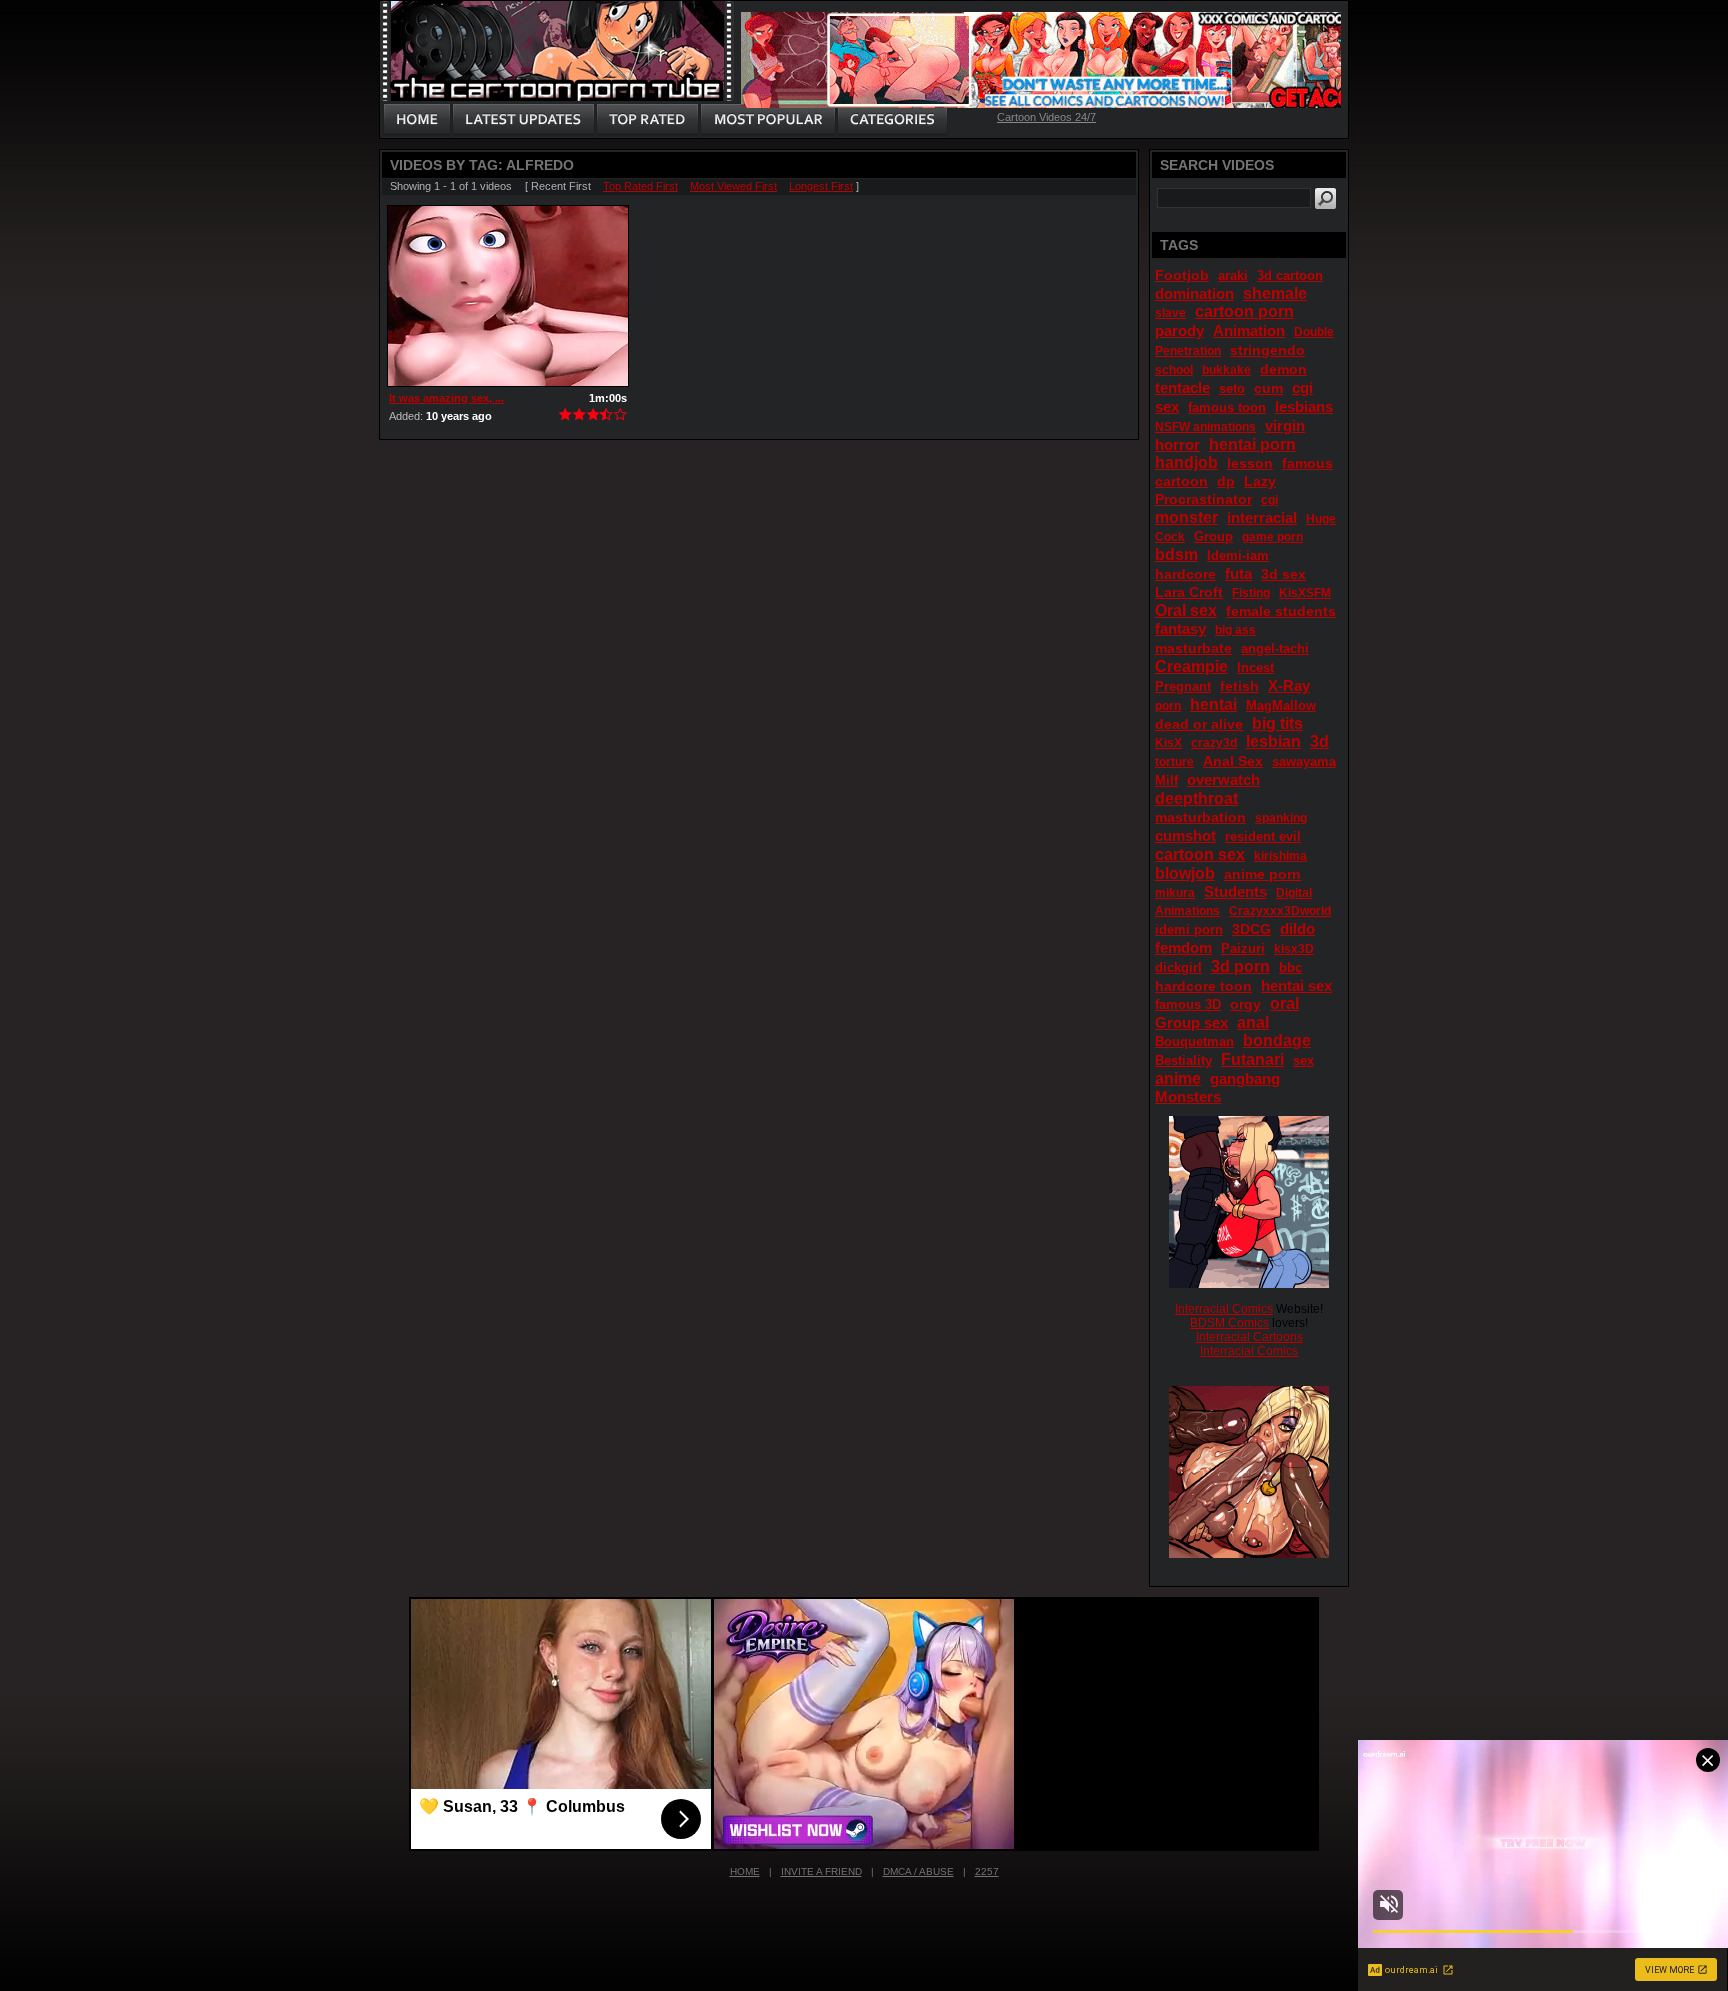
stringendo (1267, 350)
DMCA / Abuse (918, 1871)
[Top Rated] (647, 120)
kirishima (1280, 856)
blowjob (1185, 873)
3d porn (1240, 966)
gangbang (1245, 1078)
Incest (1255, 667)
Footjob (1182, 275)
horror (1177, 444)
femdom (1183, 947)
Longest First (821, 186)
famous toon (1227, 407)
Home (745, 1871)
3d (1319, 741)
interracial (1262, 517)
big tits (1277, 723)
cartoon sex (1200, 854)
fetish (1239, 686)
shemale (1275, 293)
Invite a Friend (821, 1871)
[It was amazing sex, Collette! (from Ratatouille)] (508, 296)
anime (1178, 1078)
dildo (1297, 928)
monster (1186, 517)
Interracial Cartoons (1249, 1337)
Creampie (1191, 666)
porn (1168, 706)
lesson (1250, 463)
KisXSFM (1305, 593)
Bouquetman (1194, 1041)
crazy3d (1214, 743)
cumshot (1185, 835)
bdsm (1176, 554)
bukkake (1226, 370)
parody (1179, 330)
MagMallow (1281, 705)
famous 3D (1188, 1004)
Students (1235, 891)
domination (1194, 293)
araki (1233, 275)
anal (1253, 1022)
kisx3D (1294, 949)
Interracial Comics (1224, 1309)
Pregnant (1183, 686)
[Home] (417, 120)
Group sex (1191, 1022)
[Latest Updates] (523, 120)
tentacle (1182, 387)
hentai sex (1296, 985)
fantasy (1180, 628)
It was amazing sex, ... (446, 398)
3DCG (1251, 929)
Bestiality (1183, 1060)
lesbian (1273, 741)
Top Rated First (640, 186)
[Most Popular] (767, 120)
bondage (1277, 1040)
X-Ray (1289, 685)
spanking (1281, 818)
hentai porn (1252, 444)
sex (1303, 1060)
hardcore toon (1203, 986)
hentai (1213, 704)
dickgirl (1178, 967)
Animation (1249, 330)
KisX (1168, 743)
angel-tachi (1275, 648)
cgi (1269, 500)
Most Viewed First (733, 186)
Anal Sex (1233, 761)
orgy (1245, 1004)
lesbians (1304, 406)
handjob (1186, 462)
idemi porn (1189, 929)
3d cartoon (1290, 275)
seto (1232, 388)
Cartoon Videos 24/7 (1046, 117)
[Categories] (892, 120)
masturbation (1200, 817)
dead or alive (1199, 724)
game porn (1272, 537)
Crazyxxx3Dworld (1280, 911)
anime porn (1262, 874)
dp (1226, 481)
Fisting (1251, 593)
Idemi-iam (1238, 555)
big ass (1235, 630)
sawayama (1304, 761)
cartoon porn (1244, 311)
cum (1268, 388)
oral (1284, 1003)
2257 (987, 1871)
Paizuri (1243, 948)
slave (1170, 313)
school (1174, 370)
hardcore (1185, 574)
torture (1174, 762)
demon (1283, 369)
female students (1281, 611)
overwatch (1223, 779)
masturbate (1193, 648)
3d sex (1283, 574)
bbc (1290, 967)
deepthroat (1196, 798)
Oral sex (1186, 610)
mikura (1175, 893)
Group (1213, 536)
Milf (1166, 780)
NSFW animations (1205, 427)
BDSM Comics (1229, 1323)
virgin (1285, 425)
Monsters (1188, 1096)
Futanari (1252, 1059)
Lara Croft (1189, 592)
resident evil (1263, 836)
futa (1238, 573)
